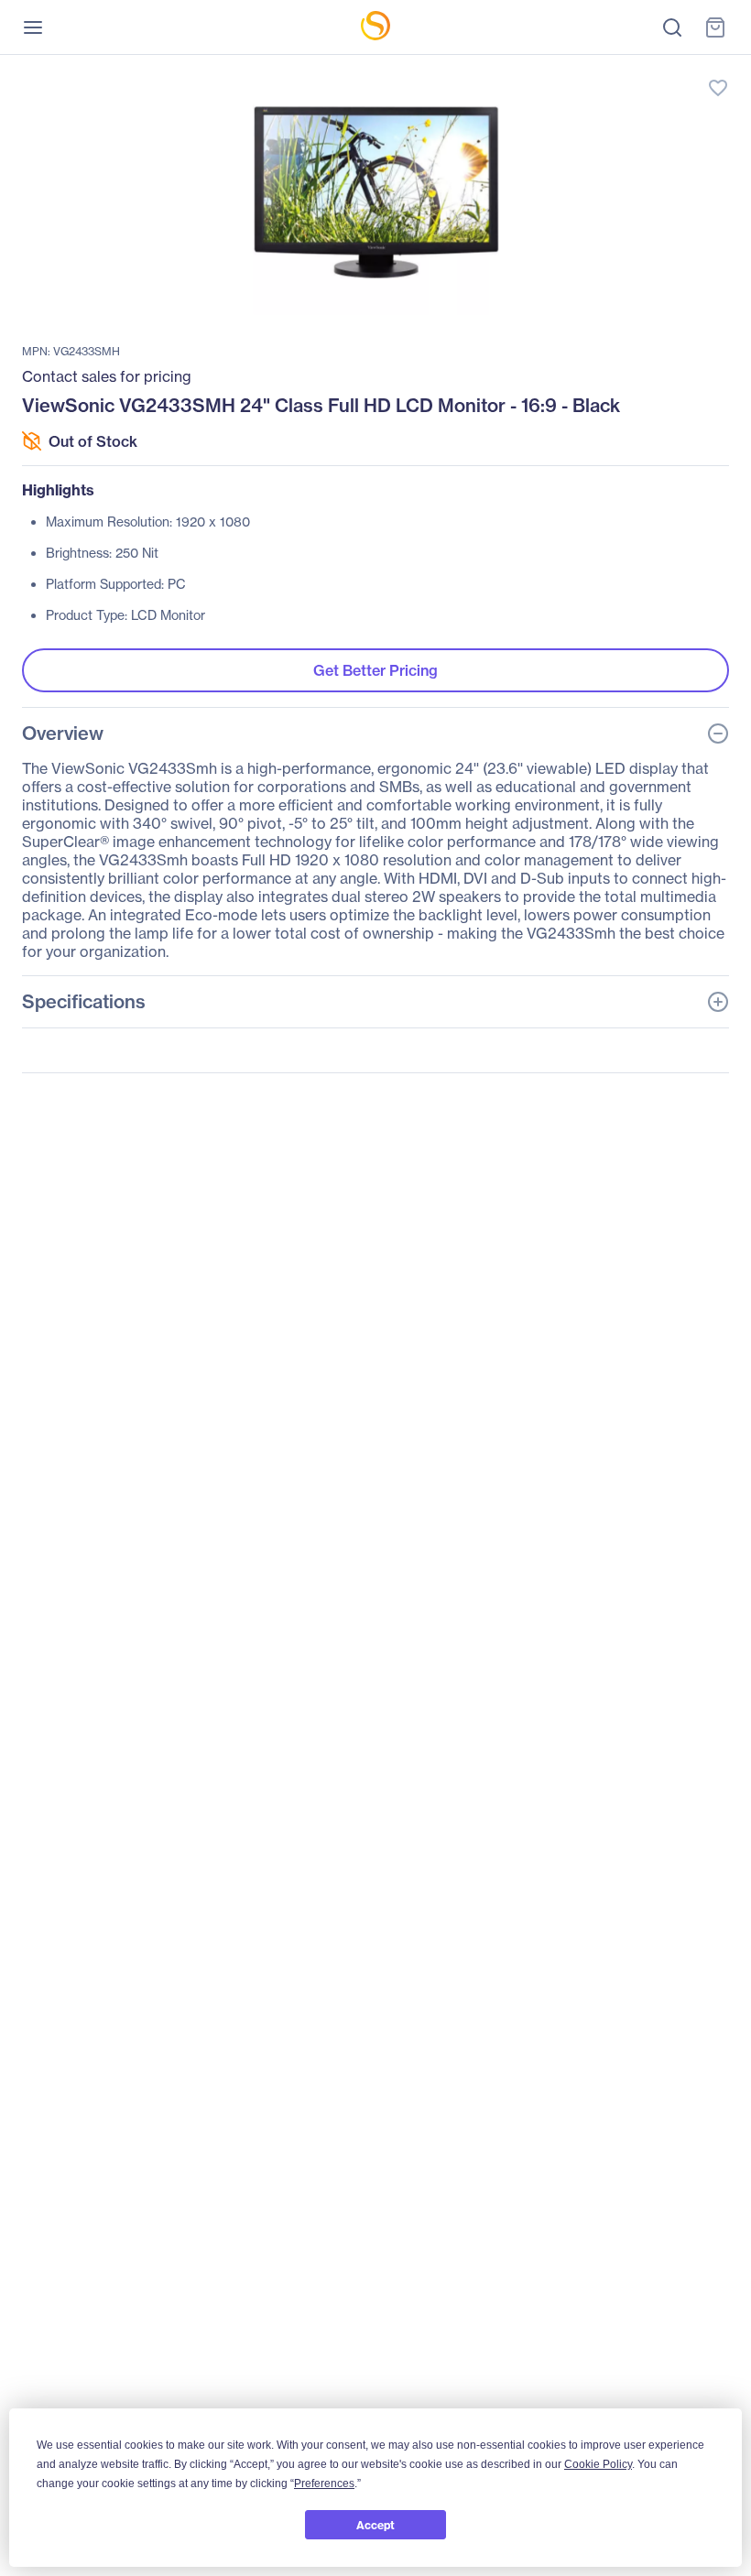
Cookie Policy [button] (598, 2464)
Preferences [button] (324, 2484)
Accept (375, 2525)
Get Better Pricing (375, 670)
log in (632, 69)
